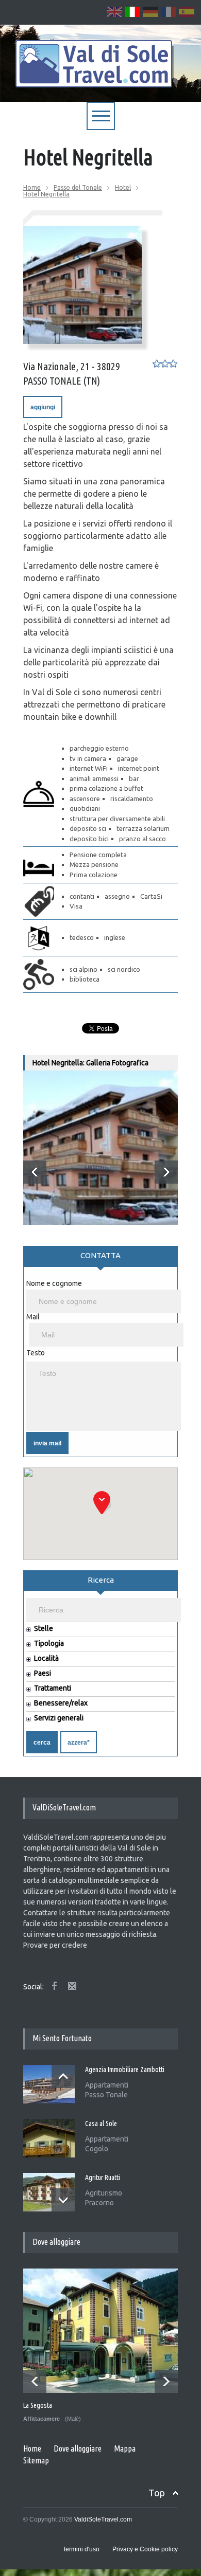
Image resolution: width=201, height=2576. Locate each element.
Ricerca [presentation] (101, 1580)
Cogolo (97, 2149)
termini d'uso (82, 2549)
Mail (33, 1317)
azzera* (79, 1743)
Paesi (43, 1673)
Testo (36, 1353)
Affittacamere (41, 2419)
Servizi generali (59, 1718)
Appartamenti (107, 2085)
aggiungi (43, 407)
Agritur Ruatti (103, 2178)
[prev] (35, 1172)
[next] (166, 1172)
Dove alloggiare (78, 2448)
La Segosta (38, 2405)
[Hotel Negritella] (82, 285)
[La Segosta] (101, 2331)
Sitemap (36, 2460)
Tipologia (49, 1644)
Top (157, 2493)
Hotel (123, 187)
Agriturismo (104, 2193)
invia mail (47, 1443)
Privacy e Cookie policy (145, 2549)
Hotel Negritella (46, 194)
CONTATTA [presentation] (100, 1255)
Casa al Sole (101, 2124)
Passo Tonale (106, 2095)
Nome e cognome (54, 1283)
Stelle (44, 1629)
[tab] (100, 1260)
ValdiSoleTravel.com (103, 2519)
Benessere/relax (61, 1703)
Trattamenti (53, 1688)
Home (32, 187)
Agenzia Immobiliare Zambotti (125, 2070)
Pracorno (99, 2203)
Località (46, 1658)
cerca (42, 1743)
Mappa (125, 2448)
